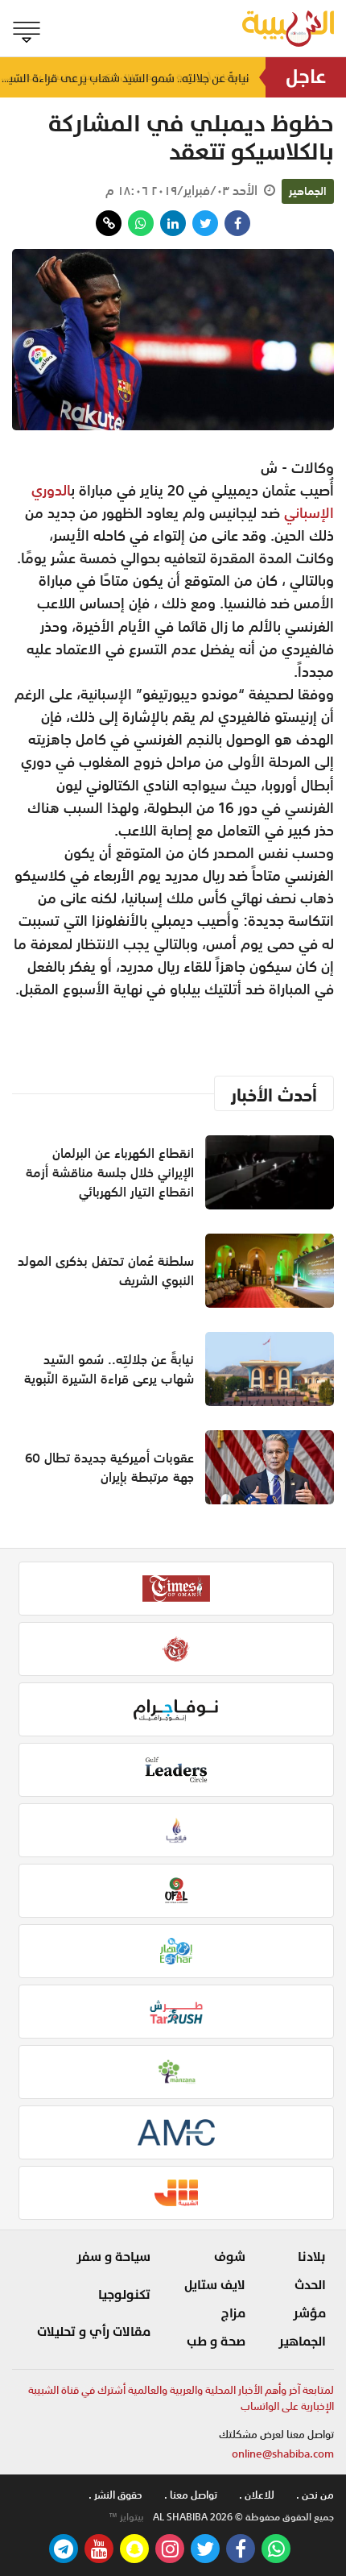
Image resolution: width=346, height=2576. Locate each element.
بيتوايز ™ (126, 2517)
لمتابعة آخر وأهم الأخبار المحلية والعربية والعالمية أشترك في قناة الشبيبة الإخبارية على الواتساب (181, 2398)
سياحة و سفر (113, 2257)
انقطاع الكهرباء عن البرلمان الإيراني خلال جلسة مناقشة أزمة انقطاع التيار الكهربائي (110, 1172)
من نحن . (315, 2495)
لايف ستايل (215, 2285)
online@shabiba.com (283, 2454)
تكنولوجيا (124, 2295)
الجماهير (308, 191)
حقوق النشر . (115, 2495)
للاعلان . (257, 2495)
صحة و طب (216, 2342)
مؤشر (309, 2313)
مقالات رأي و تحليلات (94, 2332)
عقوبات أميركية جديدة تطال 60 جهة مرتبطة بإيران (109, 1467)
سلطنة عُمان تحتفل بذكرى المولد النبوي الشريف (106, 1271)
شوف (230, 2257)
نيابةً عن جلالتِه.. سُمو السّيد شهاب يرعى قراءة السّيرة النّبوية (109, 1369)
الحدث (310, 2285)
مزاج (233, 2313)
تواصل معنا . (191, 2495)
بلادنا (312, 2257)
